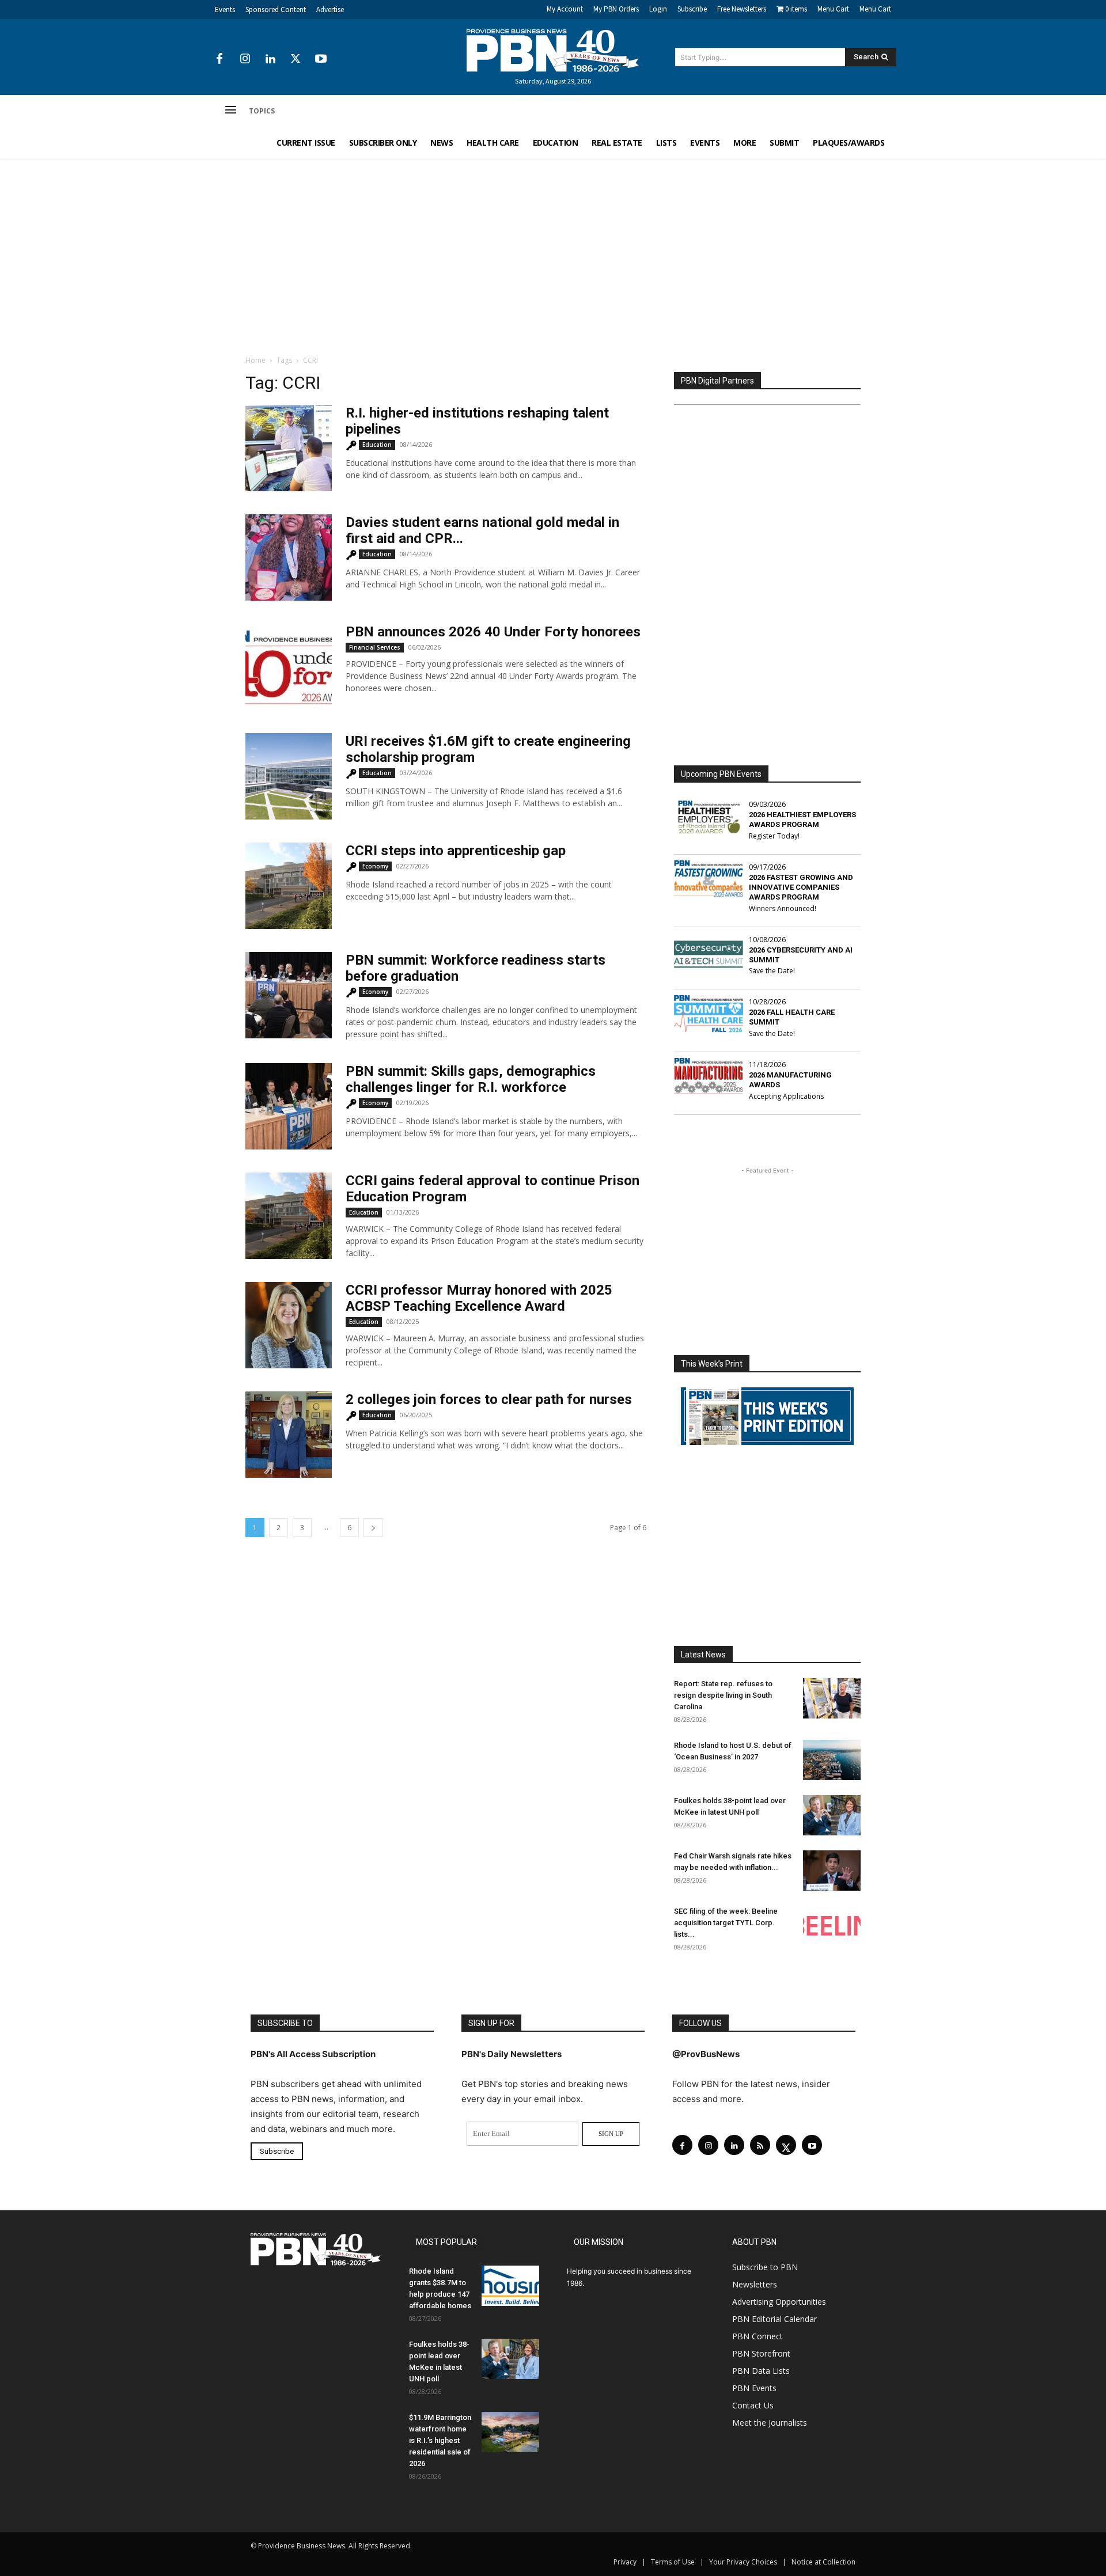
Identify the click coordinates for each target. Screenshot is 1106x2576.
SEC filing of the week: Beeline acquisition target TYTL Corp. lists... (726, 1923)
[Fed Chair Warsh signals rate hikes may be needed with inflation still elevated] (832, 1871)
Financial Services (375, 647)
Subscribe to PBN (765, 2267)
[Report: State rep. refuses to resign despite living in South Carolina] (832, 1698)
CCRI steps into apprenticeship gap (456, 851)
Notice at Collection (823, 2562)
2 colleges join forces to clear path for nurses (489, 1399)
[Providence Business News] (553, 51)
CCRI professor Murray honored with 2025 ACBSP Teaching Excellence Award (479, 1298)
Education (377, 445)
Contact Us (753, 2405)
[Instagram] (245, 59)
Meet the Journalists (770, 2423)
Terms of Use (673, 2562)
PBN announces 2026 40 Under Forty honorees (493, 632)
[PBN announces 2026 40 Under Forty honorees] (289, 667)
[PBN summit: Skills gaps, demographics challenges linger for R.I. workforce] (289, 1106)
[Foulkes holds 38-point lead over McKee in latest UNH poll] (832, 1815)
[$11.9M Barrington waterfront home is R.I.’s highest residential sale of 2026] (510, 2432)
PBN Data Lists (761, 2371)
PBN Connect (757, 2336)
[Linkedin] (270, 59)
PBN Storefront (761, 2353)
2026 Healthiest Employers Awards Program (802, 820)
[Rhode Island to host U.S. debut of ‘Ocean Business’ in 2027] (832, 1760)
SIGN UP (611, 2134)
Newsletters (755, 2284)
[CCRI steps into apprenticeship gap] (289, 886)
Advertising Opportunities (779, 2302)
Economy (375, 866)
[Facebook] (219, 59)
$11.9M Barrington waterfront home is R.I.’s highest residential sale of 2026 (440, 2440)
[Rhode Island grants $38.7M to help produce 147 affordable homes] (510, 2286)
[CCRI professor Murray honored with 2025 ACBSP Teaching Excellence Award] (289, 1325)
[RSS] (760, 2145)
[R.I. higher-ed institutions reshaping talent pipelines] (289, 448)
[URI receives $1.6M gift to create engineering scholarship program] (289, 776)
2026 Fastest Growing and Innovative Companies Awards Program (801, 887)
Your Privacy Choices (743, 2562)
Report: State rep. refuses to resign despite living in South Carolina (723, 1695)
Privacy (625, 2562)
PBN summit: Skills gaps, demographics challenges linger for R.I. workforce (471, 1079)
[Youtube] (321, 59)
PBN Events (754, 2388)
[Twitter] (296, 59)
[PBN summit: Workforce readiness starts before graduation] (289, 995)
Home (255, 360)
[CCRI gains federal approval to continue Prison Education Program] (289, 1216)
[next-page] (373, 1528)
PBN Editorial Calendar (774, 2319)
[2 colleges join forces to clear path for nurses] (289, 1435)
